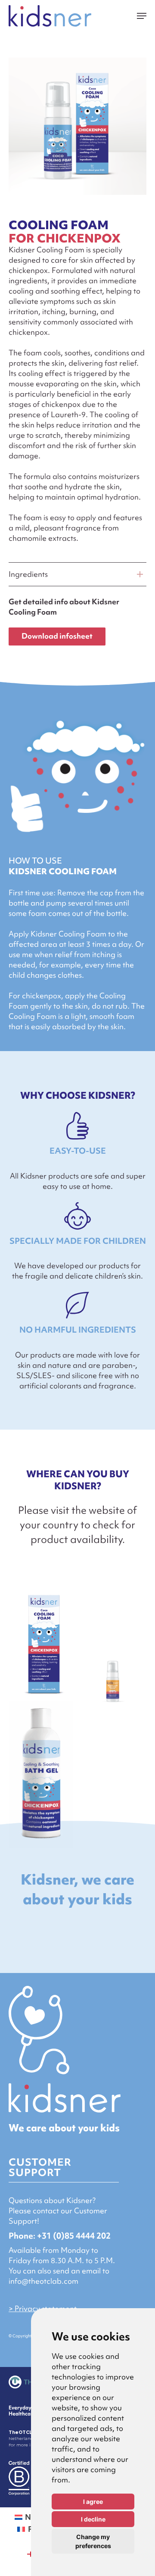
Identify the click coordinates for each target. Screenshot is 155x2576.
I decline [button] (93, 2519)
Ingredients (28, 574)
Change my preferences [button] (93, 2541)
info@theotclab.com (43, 2281)
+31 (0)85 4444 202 (74, 2236)
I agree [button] (93, 2502)
